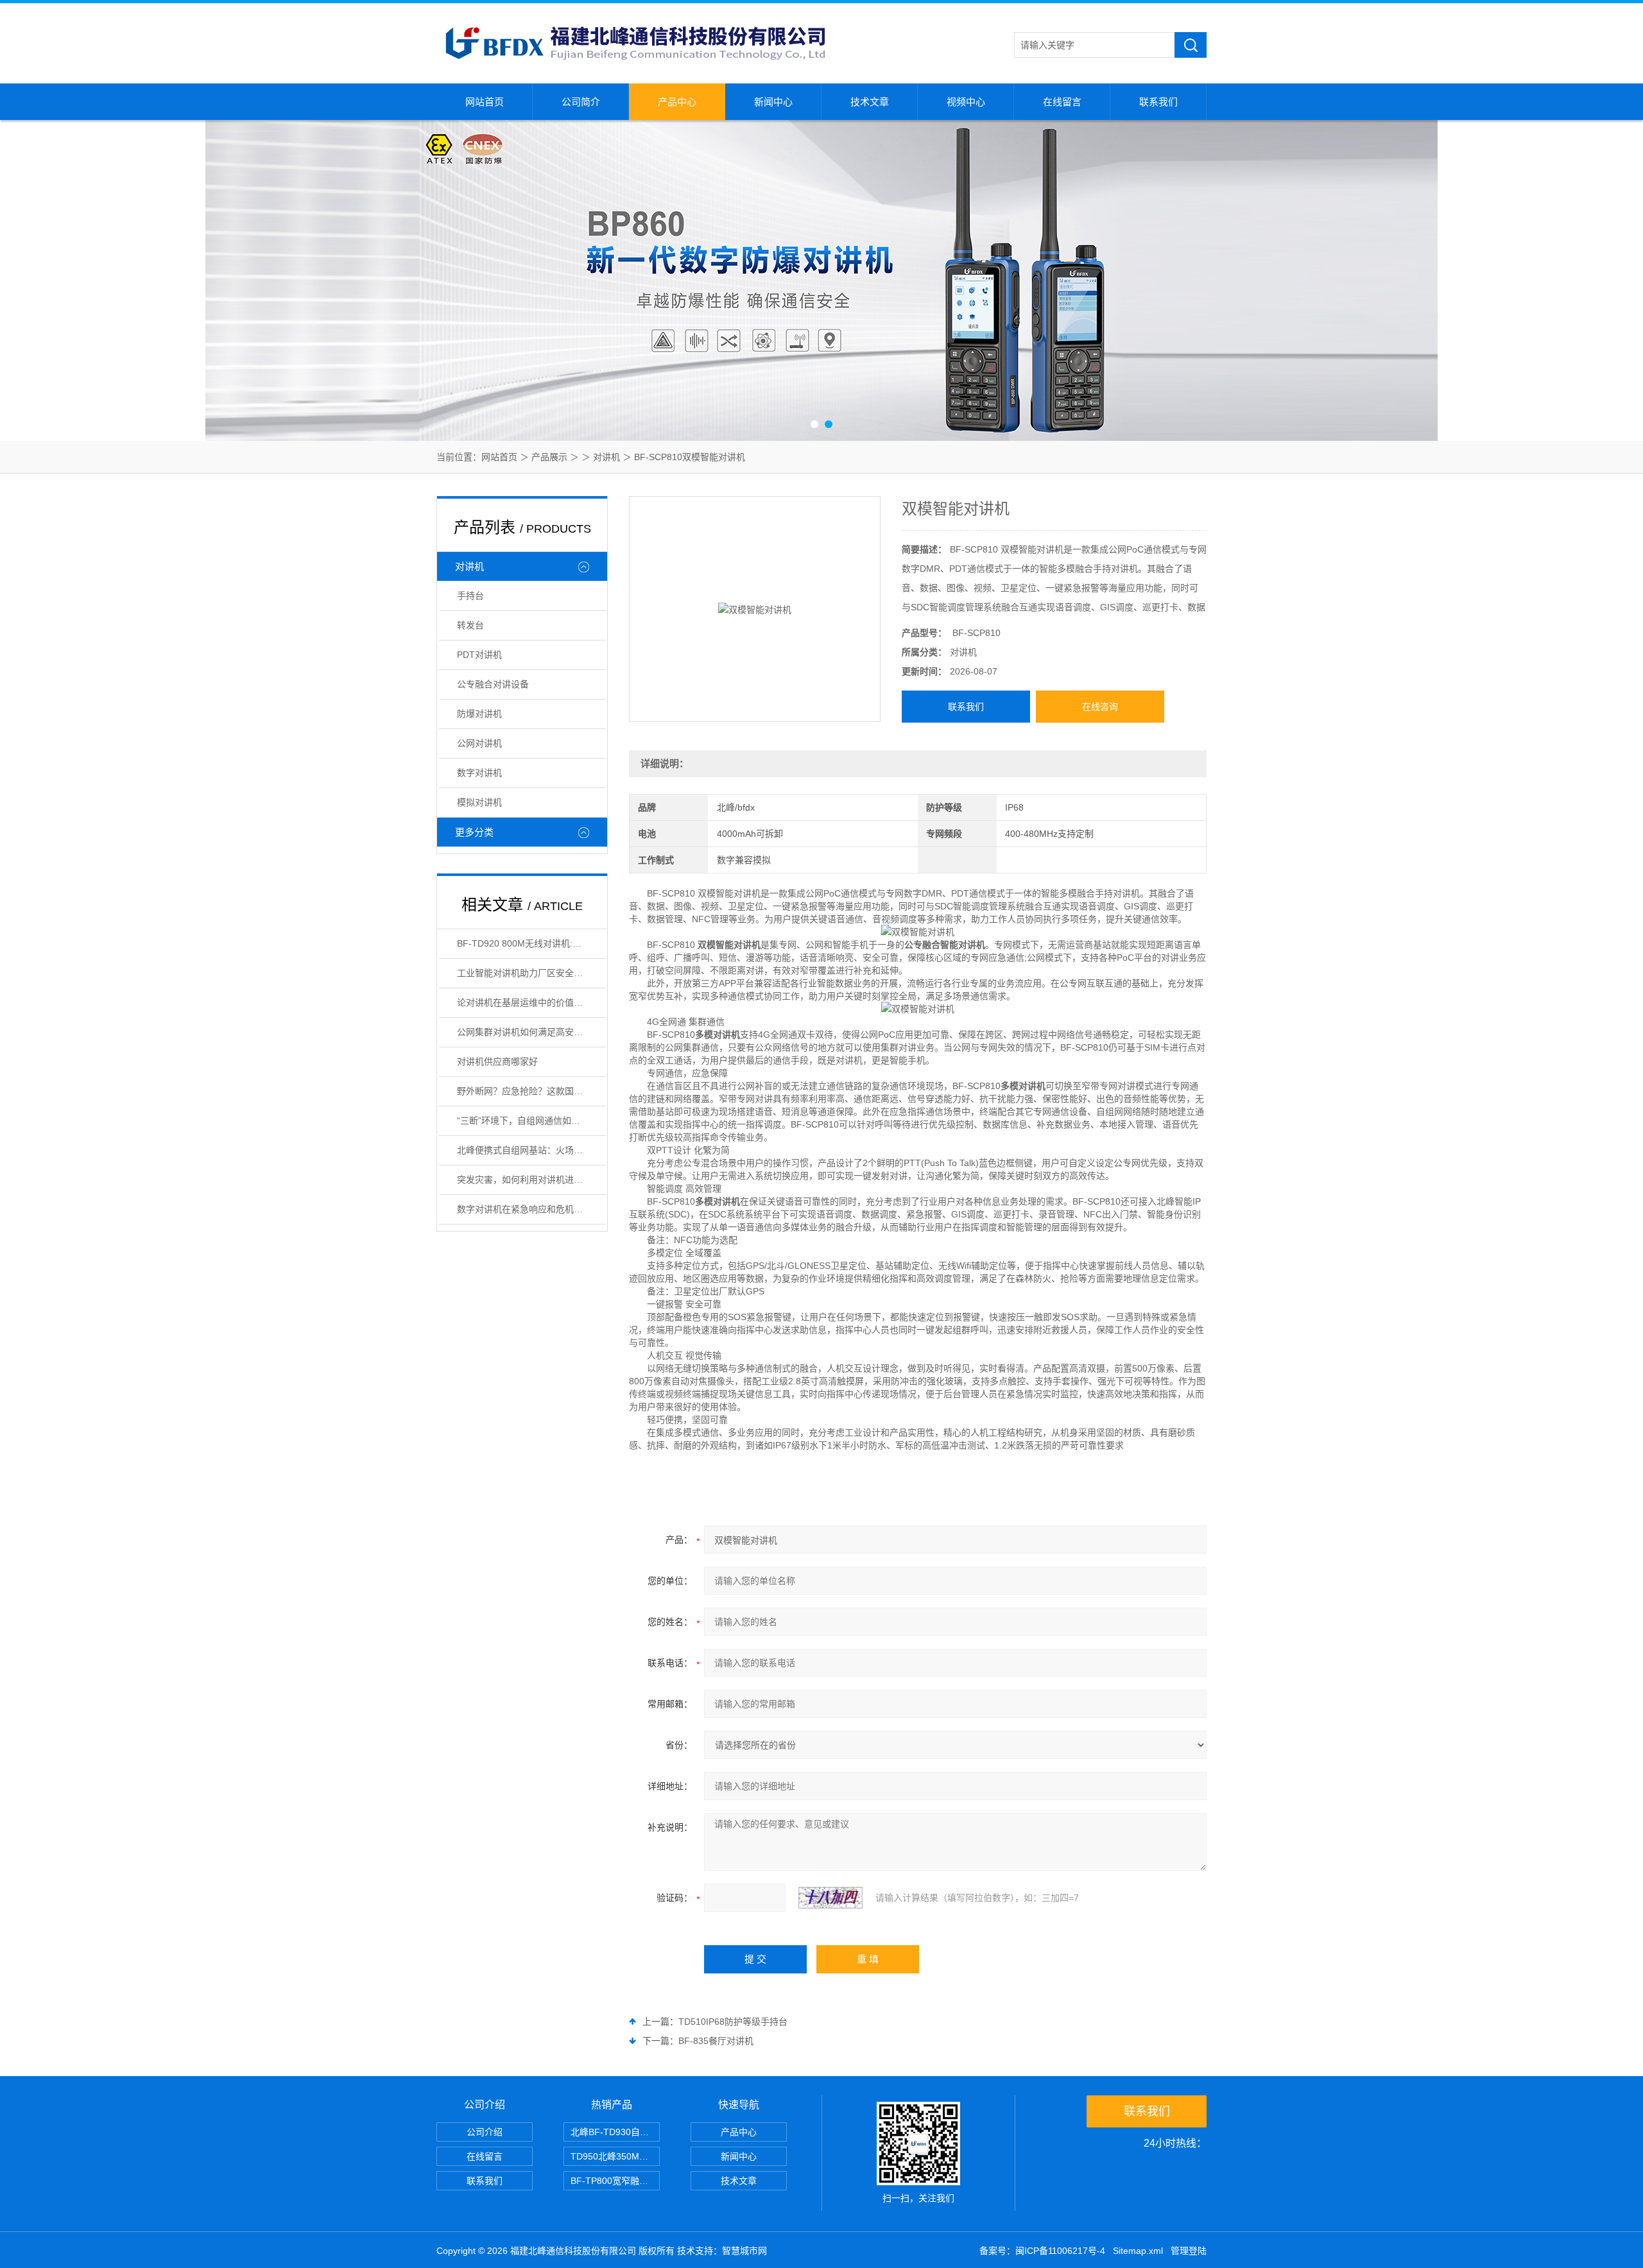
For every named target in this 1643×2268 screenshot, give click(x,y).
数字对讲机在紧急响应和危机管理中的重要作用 (531, 1209)
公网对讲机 (479, 743)
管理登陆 (1189, 2251)
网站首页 (485, 102)
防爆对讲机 (479, 714)
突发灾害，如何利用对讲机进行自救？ (531, 1180)
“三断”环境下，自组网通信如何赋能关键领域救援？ (531, 1121)
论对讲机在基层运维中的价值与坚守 (529, 1002)
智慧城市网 (744, 2251)
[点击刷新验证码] (830, 1898)
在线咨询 (1100, 707)
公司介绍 (485, 2132)
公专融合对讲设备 (493, 684)
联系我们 (1158, 102)
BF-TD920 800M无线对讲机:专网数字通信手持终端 (531, 943)
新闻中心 (773, 102)
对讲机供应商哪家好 (497, 1061)
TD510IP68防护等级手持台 (733, 2022)
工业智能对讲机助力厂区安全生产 (524, 973)
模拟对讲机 (479, 802)
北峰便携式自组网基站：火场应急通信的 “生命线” (531, 1150)
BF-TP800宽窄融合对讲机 (615, 2181)
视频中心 (966, 102)
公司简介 (581, 102)
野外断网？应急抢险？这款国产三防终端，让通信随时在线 (531, 1091)
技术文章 (870, 102)
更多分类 (474, 832)
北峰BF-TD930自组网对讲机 (615, 2132)
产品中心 (677, 102)
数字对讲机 (479, 773)
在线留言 (1062, 102)
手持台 (470, 596)
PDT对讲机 (479, 655)
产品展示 (549, 457)
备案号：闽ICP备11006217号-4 (1042, 2251)
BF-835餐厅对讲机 (716, 2041)
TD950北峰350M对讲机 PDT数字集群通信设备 (615, 2156)
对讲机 (606, 457)
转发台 (470, 625)
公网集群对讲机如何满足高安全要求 (529, 1032)
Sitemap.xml (1138, 2251)
